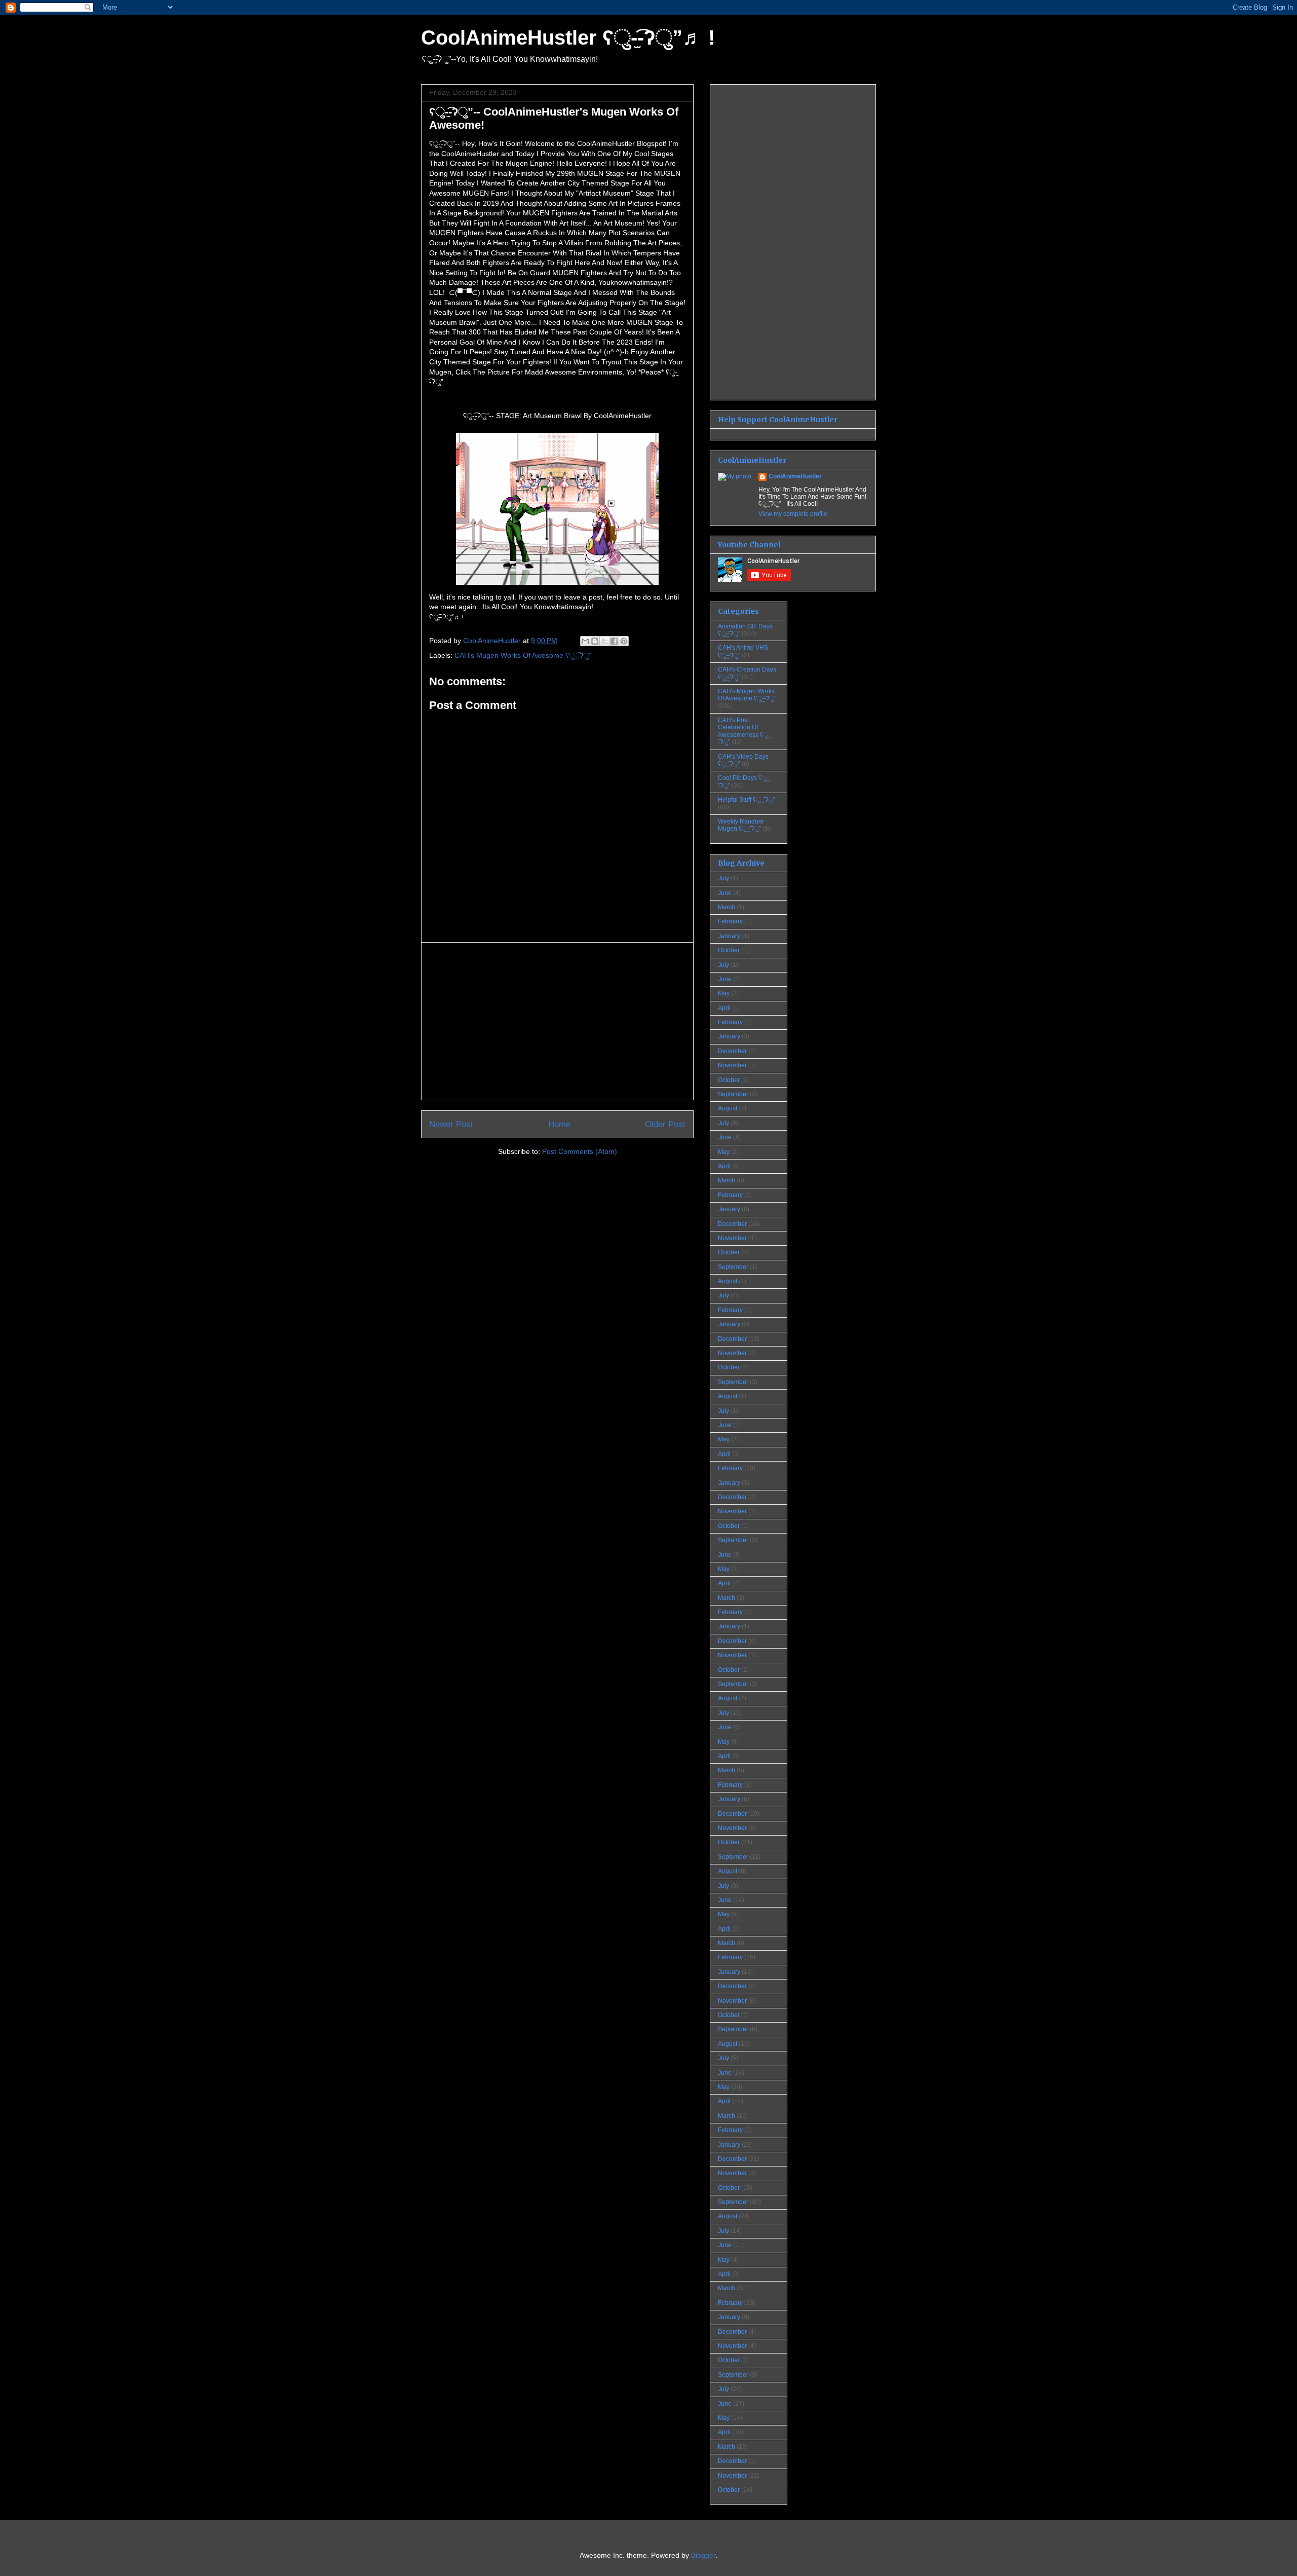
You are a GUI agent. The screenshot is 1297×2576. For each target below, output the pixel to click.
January (729, 936)
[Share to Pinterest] (624, 641)
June (725, 893)
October (729, 950)
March (727, 907)
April (724, 1008)
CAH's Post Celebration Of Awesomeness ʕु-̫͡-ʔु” (744, 731)
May (724, 993)
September (733, 1094)
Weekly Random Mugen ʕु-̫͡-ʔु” (741, 825)
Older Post (665, 1124)
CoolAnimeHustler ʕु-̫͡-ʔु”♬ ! (568, 38)
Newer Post (451, 1124)
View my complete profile (793, 514)
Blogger (703, 2555)
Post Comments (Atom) (580, 1151)
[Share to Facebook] (614, 641)
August (728, 1108)
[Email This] (585, 641)
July (723, 878)
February (730, 921)
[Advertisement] (557, 1021)
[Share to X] (604, 641)
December (732, 1051)
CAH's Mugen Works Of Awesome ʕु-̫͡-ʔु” (523, 655)
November (732, 1065)
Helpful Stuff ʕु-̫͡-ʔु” (747, 800)
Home (559, 1124)
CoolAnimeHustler (795, 476)
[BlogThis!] (595, 641)
